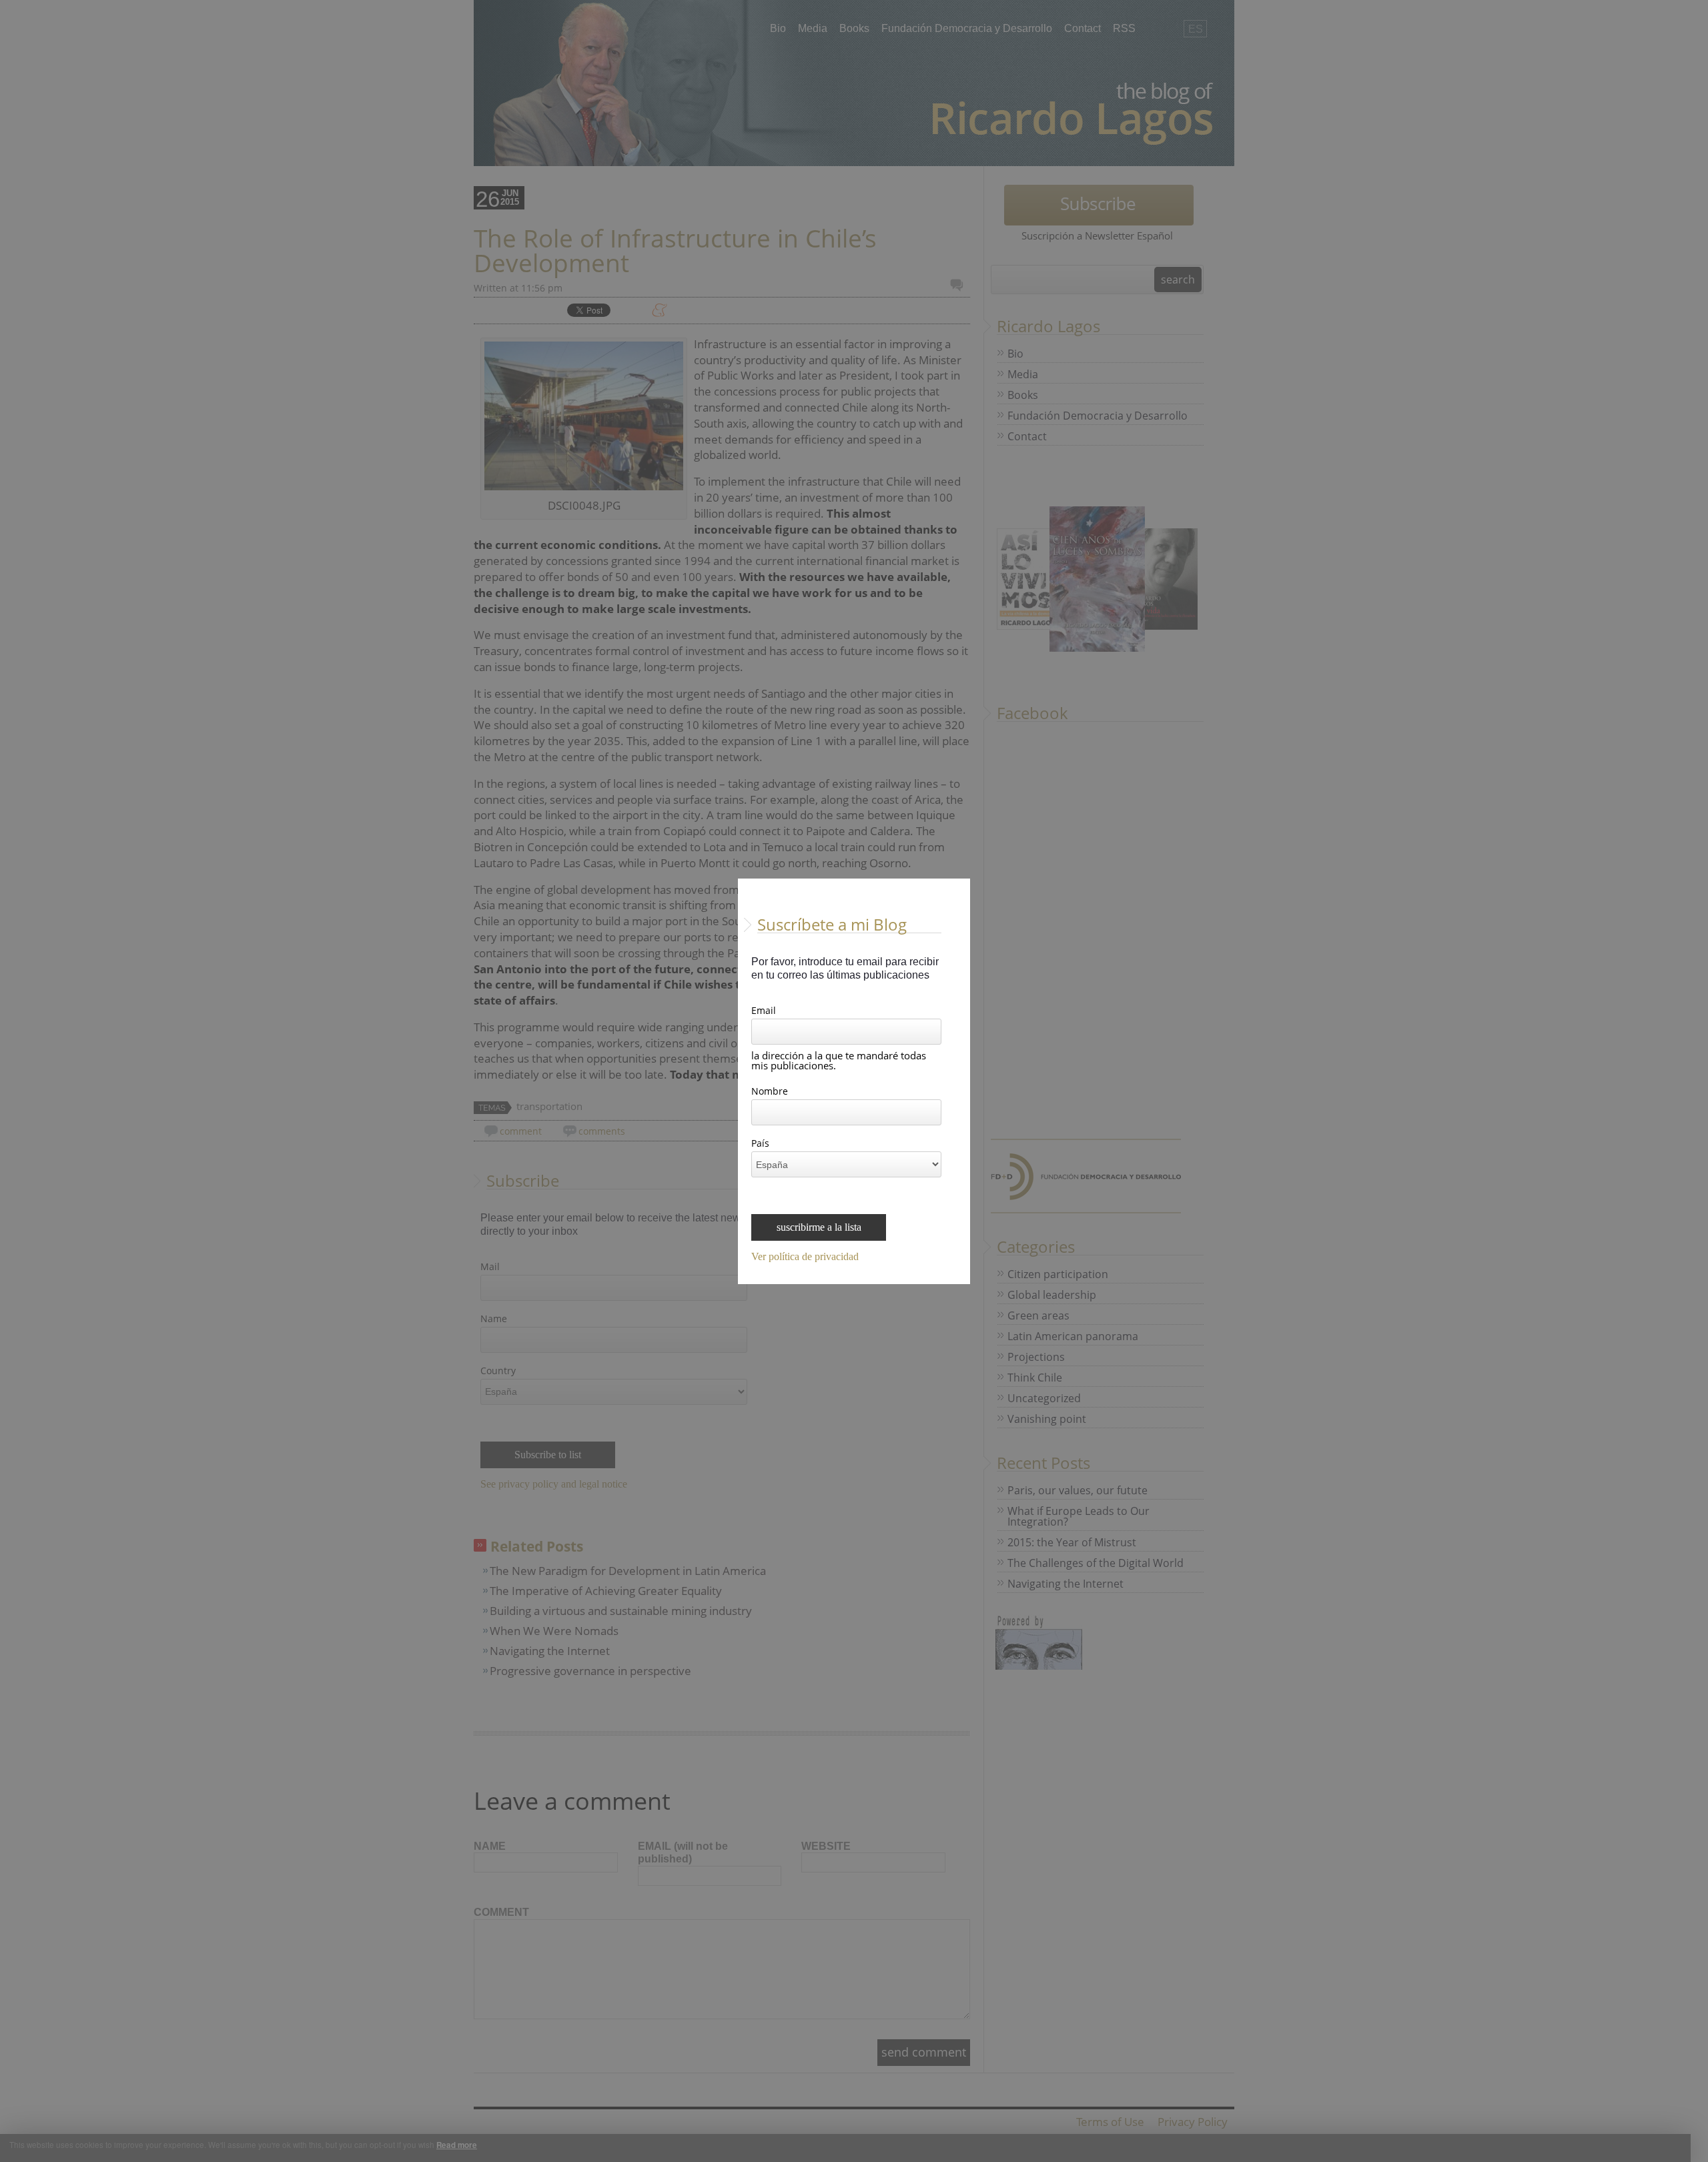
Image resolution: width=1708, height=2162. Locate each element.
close (962, 1276)
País (760, 1144)
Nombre (770, 1092)
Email (764, 1011)
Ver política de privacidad (805, 1257)
